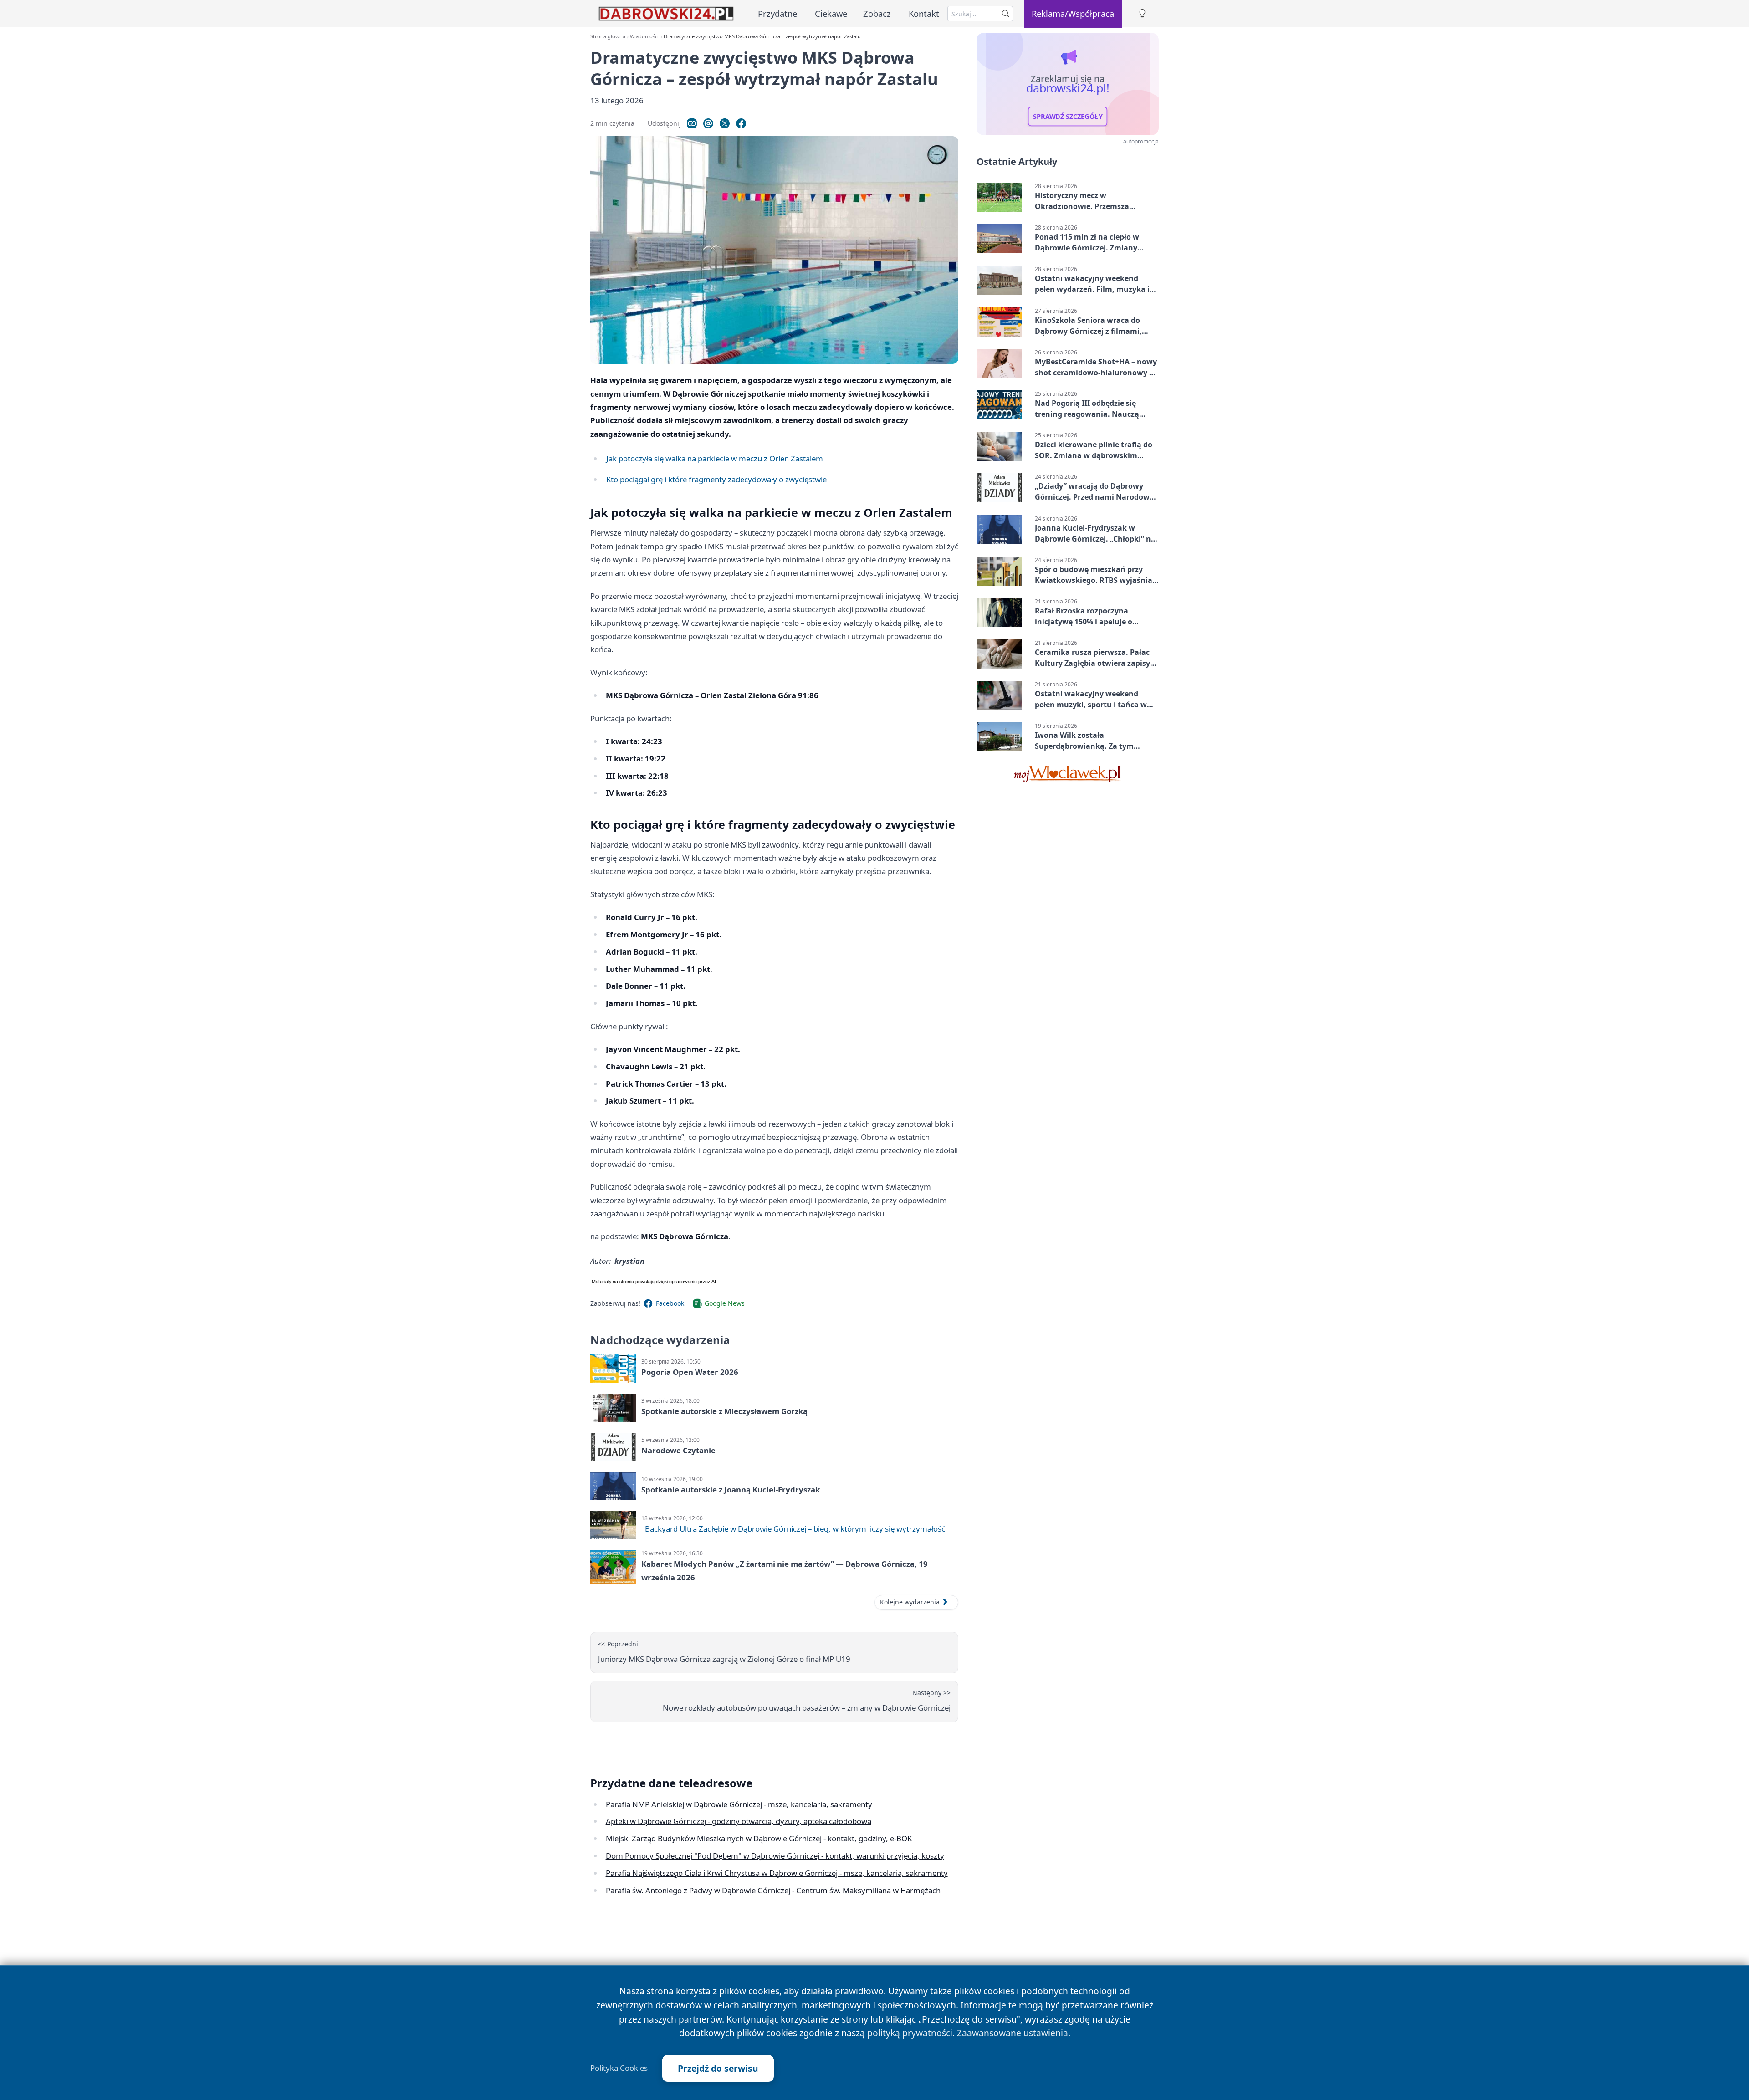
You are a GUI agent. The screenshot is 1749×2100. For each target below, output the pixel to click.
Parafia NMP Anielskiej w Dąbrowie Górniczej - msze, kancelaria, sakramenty (739, 1804)
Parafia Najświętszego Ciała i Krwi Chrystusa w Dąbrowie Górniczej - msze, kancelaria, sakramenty (777, 1873)
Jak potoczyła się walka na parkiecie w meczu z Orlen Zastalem (715, 458)
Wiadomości (644, 36)
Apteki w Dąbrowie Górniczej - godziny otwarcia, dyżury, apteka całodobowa (739, 1821)
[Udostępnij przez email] (708, 123)
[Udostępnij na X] (725, 123)
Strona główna (608, 36)
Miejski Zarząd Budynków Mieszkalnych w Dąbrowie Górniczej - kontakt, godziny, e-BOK (759, 1838)
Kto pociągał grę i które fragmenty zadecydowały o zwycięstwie (716, 479)
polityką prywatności (910, 2033)
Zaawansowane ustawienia (1013, 2033)
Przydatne (777, 13)
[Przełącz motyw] (1142, 14)
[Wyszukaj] (1006, 14)
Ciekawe (831, 13)
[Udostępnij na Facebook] (741, 123)
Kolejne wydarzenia (910, 1602)
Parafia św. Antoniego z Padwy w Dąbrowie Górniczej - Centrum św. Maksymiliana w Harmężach (773, 1890)
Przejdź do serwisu (718, 2068)
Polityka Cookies (619, 2068)
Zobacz (877, 13)
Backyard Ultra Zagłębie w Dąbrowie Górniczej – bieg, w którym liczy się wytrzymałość (795, 1529)
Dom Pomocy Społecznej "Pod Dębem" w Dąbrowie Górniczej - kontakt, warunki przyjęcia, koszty (775, 1856)
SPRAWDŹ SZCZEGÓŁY (1068, 117)
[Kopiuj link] (692, 123)
